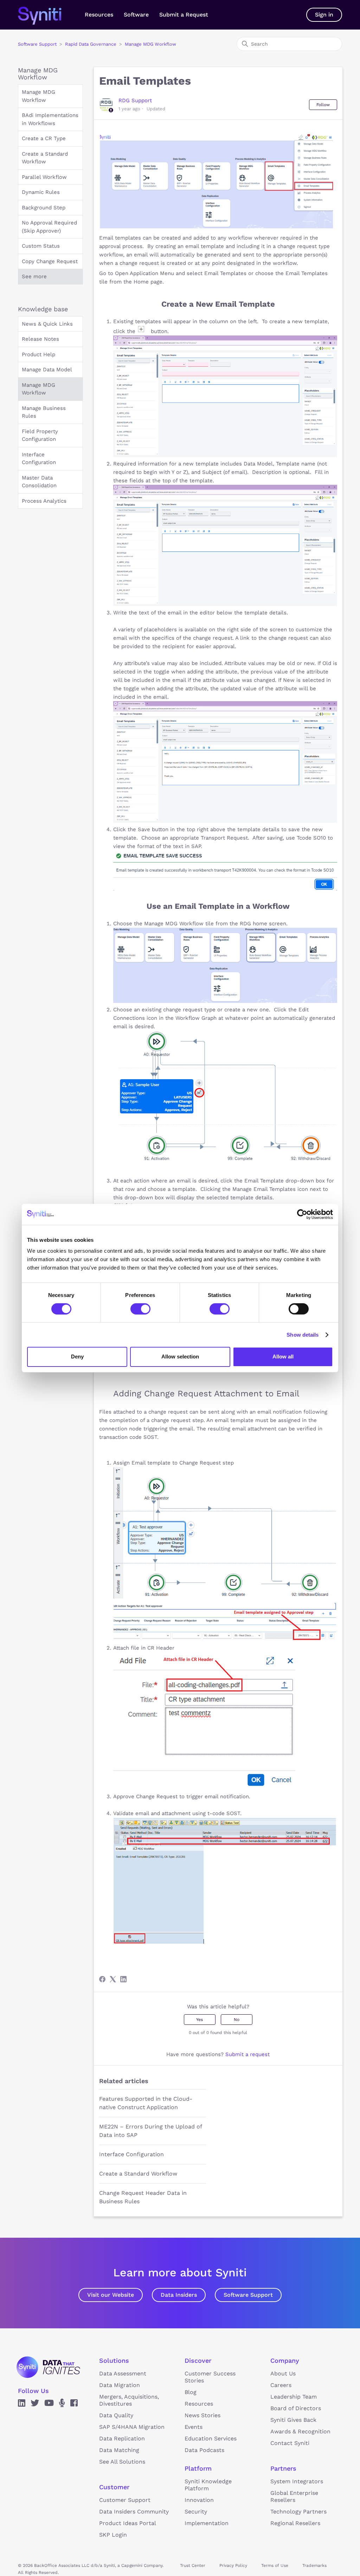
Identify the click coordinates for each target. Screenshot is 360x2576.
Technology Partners (298, 2512)
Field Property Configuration (40, 435)
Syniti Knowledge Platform (208, 2485)
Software (136, 15)
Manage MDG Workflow (150, 44)
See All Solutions (122, 2462)
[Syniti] (48, 2367)
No (237, 2020)
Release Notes (40, 339)
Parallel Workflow (44, 177)
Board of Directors (296, 2408)
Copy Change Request (50, 261)
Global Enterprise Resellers (294, 2496)
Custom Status (41, 246)
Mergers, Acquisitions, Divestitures (129, 2400)
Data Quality (116, 2415)
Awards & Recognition (300, 2431)
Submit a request (247, 2054)
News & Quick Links (47, 324)
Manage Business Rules (44, 412)
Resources (99, 15)
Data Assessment (123, 2373)
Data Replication (122, 2438)
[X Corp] (113, 1979)
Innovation (199, 2500)
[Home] (47, 15)
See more (34, 276)
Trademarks (314, 2565)
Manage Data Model (47, 370)
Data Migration (120, 2385)
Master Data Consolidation (39, 482)
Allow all (283, 1357)
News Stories (202, 2415)
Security (196, 2512)
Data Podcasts (204, 2450)
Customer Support (125, 2500)
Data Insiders (179, 2295)
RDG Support (135, 100)
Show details (303, 1335)
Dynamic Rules (41, 192)
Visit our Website (111, 2295)
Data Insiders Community (134, 2512)
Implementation (207, 2523)
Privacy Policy (233, 2565)
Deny (77, 1357)
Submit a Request (184, 15)
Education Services (211, 2438)
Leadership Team (294, 2397)
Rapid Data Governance (91, 44)
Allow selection (180, 1357)
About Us (283, 2373)
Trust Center (193, 2565)
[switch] (140, 1309)
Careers (281, 2385)
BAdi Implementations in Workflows (50, 119)
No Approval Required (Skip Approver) (49, 227)
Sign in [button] (324, 15)
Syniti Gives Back (293, 2420)
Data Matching (119, 2450)
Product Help (38, 354)
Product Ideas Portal (128, 2523)
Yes (200, 2020)
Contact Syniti (290, 2443)
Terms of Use (275, 2565)
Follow (323, 105)
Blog (191, 2392)
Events (194, 2427)
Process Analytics (44, 501)
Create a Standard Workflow (45, 158)
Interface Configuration (39, 459)
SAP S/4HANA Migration (132, 2427)
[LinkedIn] (123, 1979)
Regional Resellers (295, 2523)
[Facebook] (102, 1979)
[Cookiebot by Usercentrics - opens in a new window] (302, 1214)
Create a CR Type (44, 138)
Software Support (37, 44)
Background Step (44, 208)
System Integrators (297, 2481)
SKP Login (113, 2535)
